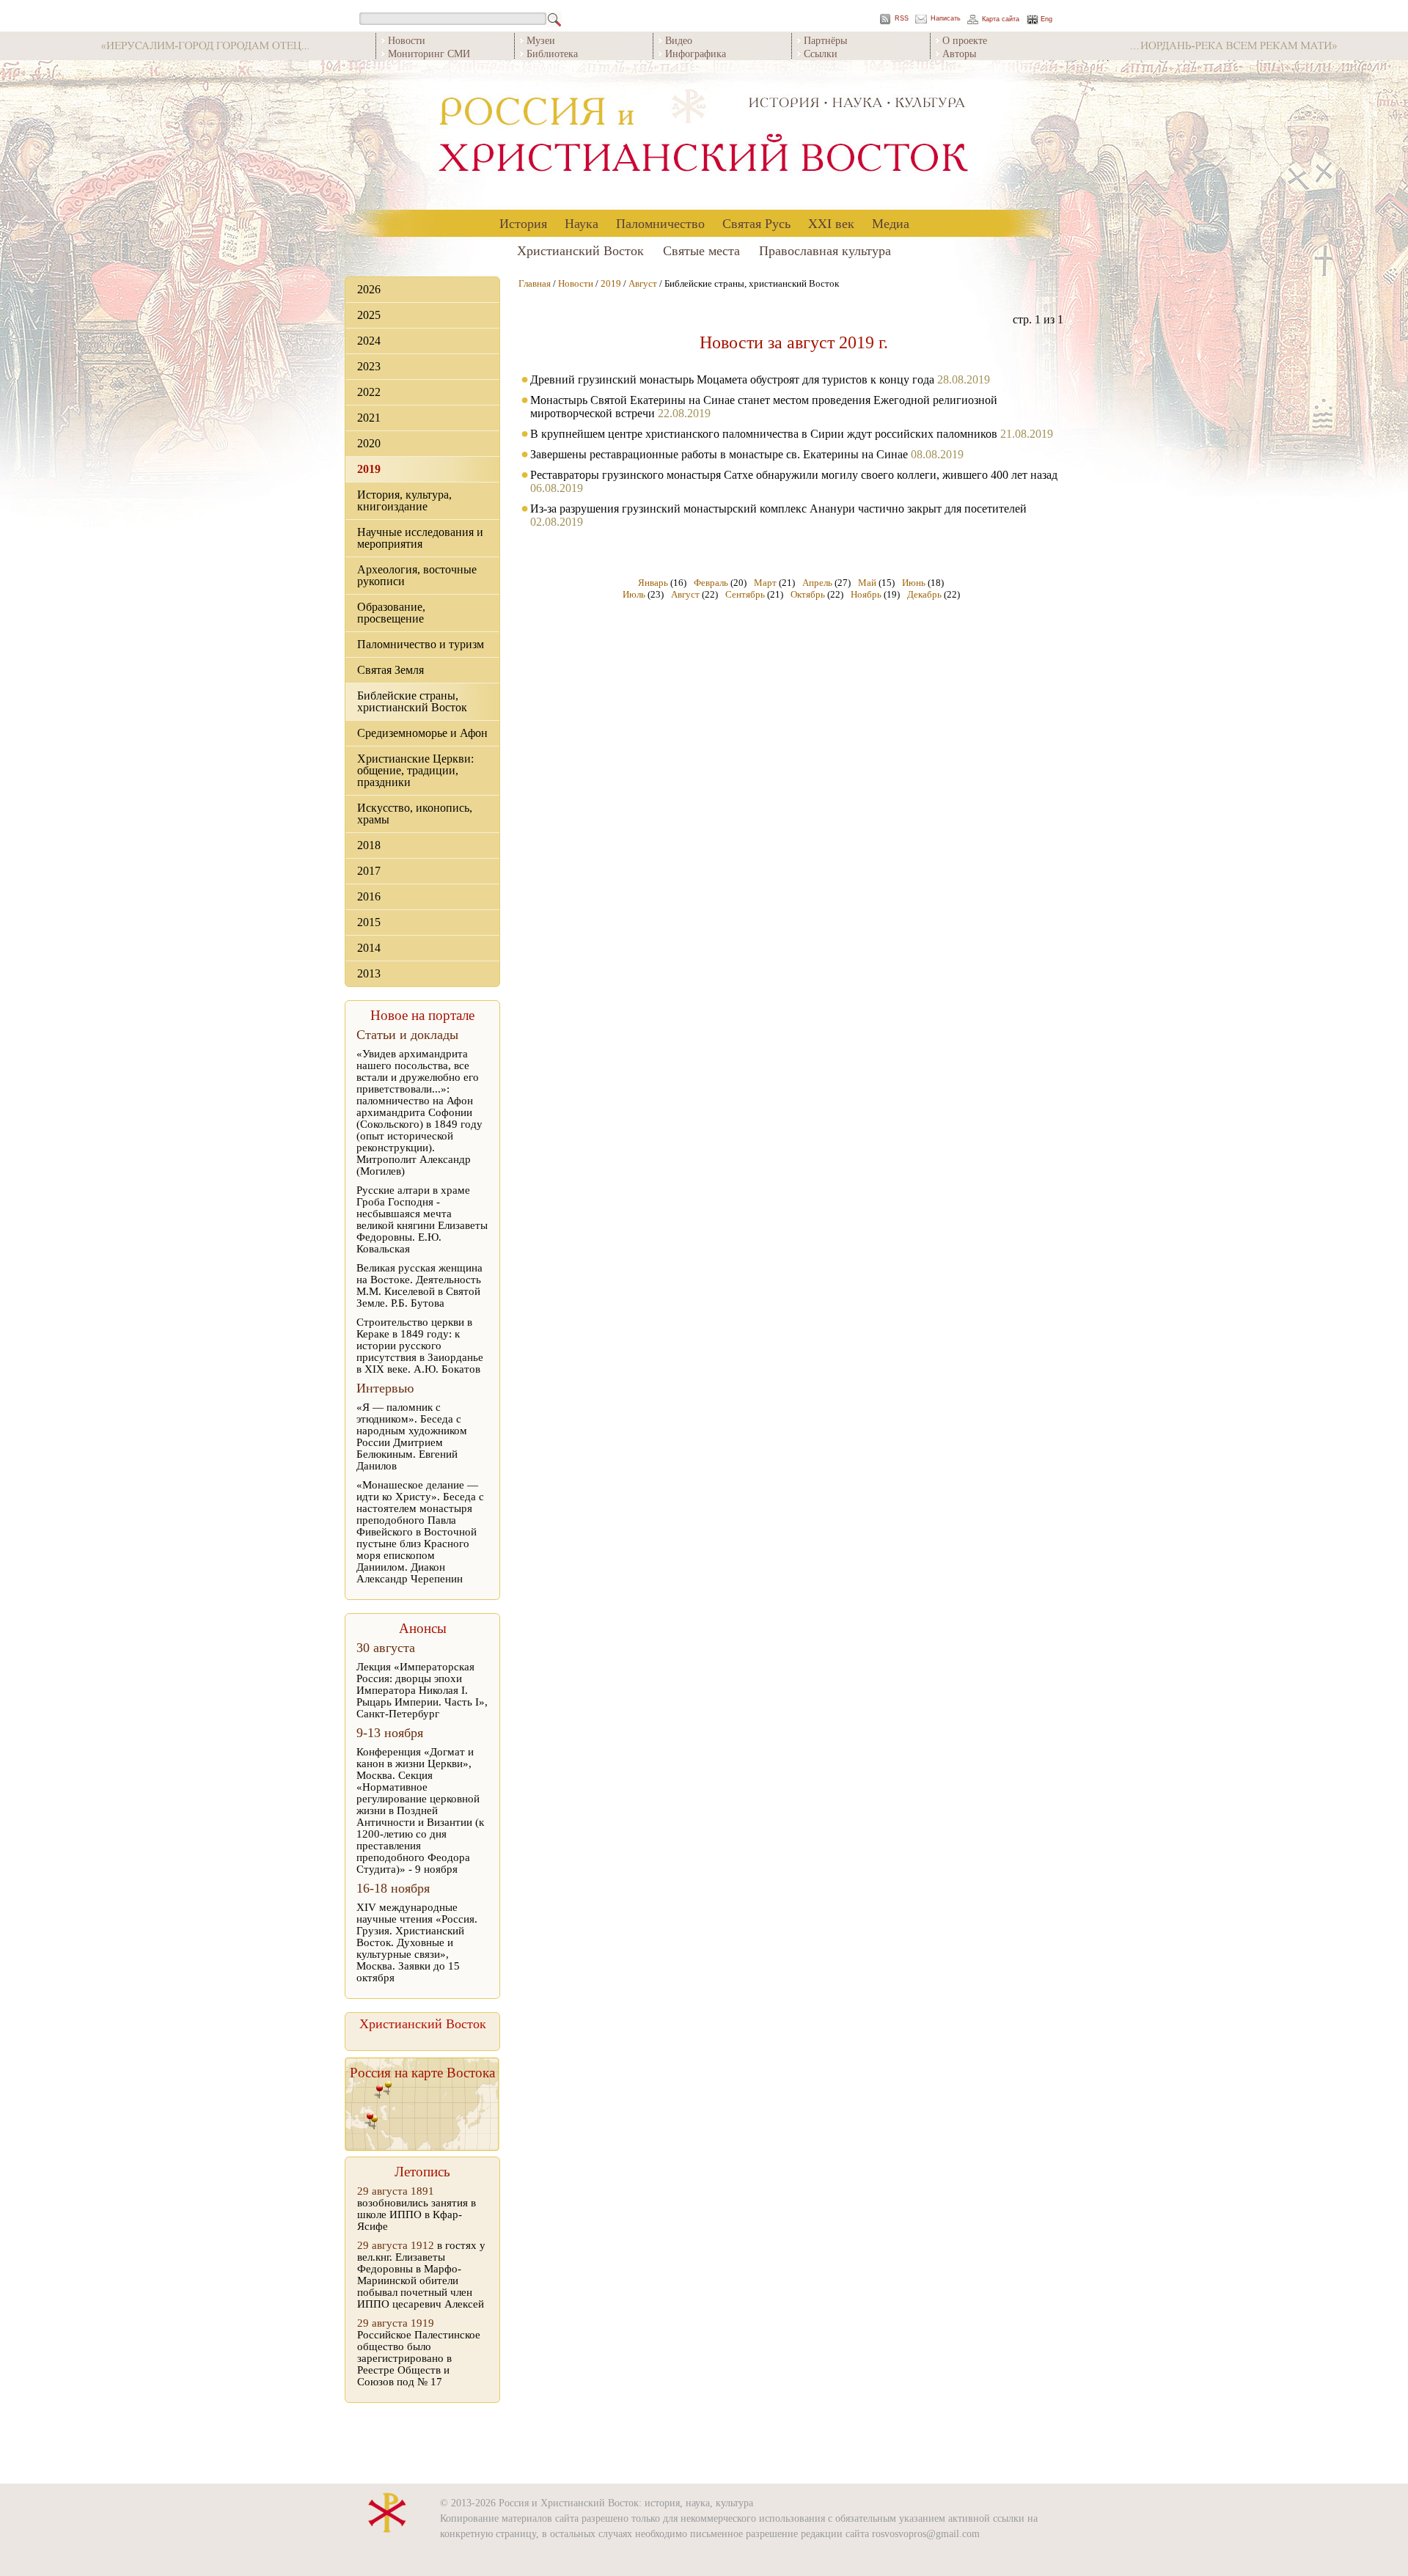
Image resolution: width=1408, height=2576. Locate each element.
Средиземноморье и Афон (422, 733)
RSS (902, 19)
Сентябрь (745, 594)
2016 (369, 896)
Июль (634, 594)
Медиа (891, 223)
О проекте (965, 40)
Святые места (701, 250)
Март (765, 583)
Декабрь (924, 594)
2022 (369, 392)
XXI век (831, 223)
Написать (946, 19)
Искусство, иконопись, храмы (415, 814)
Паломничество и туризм (421, 644)
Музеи (541, 40)
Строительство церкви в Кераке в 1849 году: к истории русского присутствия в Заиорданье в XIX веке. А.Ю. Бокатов (420, 1346)
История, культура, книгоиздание (404, 500)
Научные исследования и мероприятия (420, 538)
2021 (369, 418)
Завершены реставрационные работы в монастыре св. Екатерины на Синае (719, 454)
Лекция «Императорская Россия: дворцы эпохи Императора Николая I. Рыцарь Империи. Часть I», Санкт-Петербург (422, 1690)
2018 (369, 845)
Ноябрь (866, 594)
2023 (369, 366)
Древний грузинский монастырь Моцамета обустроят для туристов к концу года (732, 379)
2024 (369, 341)
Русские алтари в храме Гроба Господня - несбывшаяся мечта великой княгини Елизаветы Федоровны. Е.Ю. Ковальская (422, 1219)
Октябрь (808, 594)
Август (643, 283)
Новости (407, 40)
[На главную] (704, 135)
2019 (369, 469)
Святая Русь (756, 223)
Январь (653, 583)
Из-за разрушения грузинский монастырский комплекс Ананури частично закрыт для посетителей (778, 509)
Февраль (711, 583)
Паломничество (660, 223)
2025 (369, 315)
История (523, 223)
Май (867, 583)
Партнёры (825, 40)
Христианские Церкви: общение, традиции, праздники (415, 770)
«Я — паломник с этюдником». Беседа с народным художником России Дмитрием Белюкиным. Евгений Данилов (412, 1436)
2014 (369, 948)
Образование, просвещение (391, 613)
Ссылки (821, 53)
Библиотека (552, 53)
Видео (679, 40)
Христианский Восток (580, 250)
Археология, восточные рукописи (417, 575)
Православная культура (825, 250)
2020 (369, 443)
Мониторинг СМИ (429, 53)
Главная (535, 283)
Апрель (817, 583)
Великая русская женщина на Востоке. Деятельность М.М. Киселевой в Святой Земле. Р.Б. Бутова (419, 1285)
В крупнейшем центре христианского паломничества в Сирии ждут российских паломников (764, 434)
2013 (369, 973)
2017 (369, 871)
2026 (369, 289)
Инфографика (696, 53)
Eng (1046, 19)
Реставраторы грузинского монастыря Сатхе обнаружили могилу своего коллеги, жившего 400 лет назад (794, 475)
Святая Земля (390, 670)
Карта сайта (1001, 19)
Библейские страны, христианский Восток (412, 701)
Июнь (914, 583)
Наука (582, 223)
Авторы (959, 53)
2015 (369, 922)
